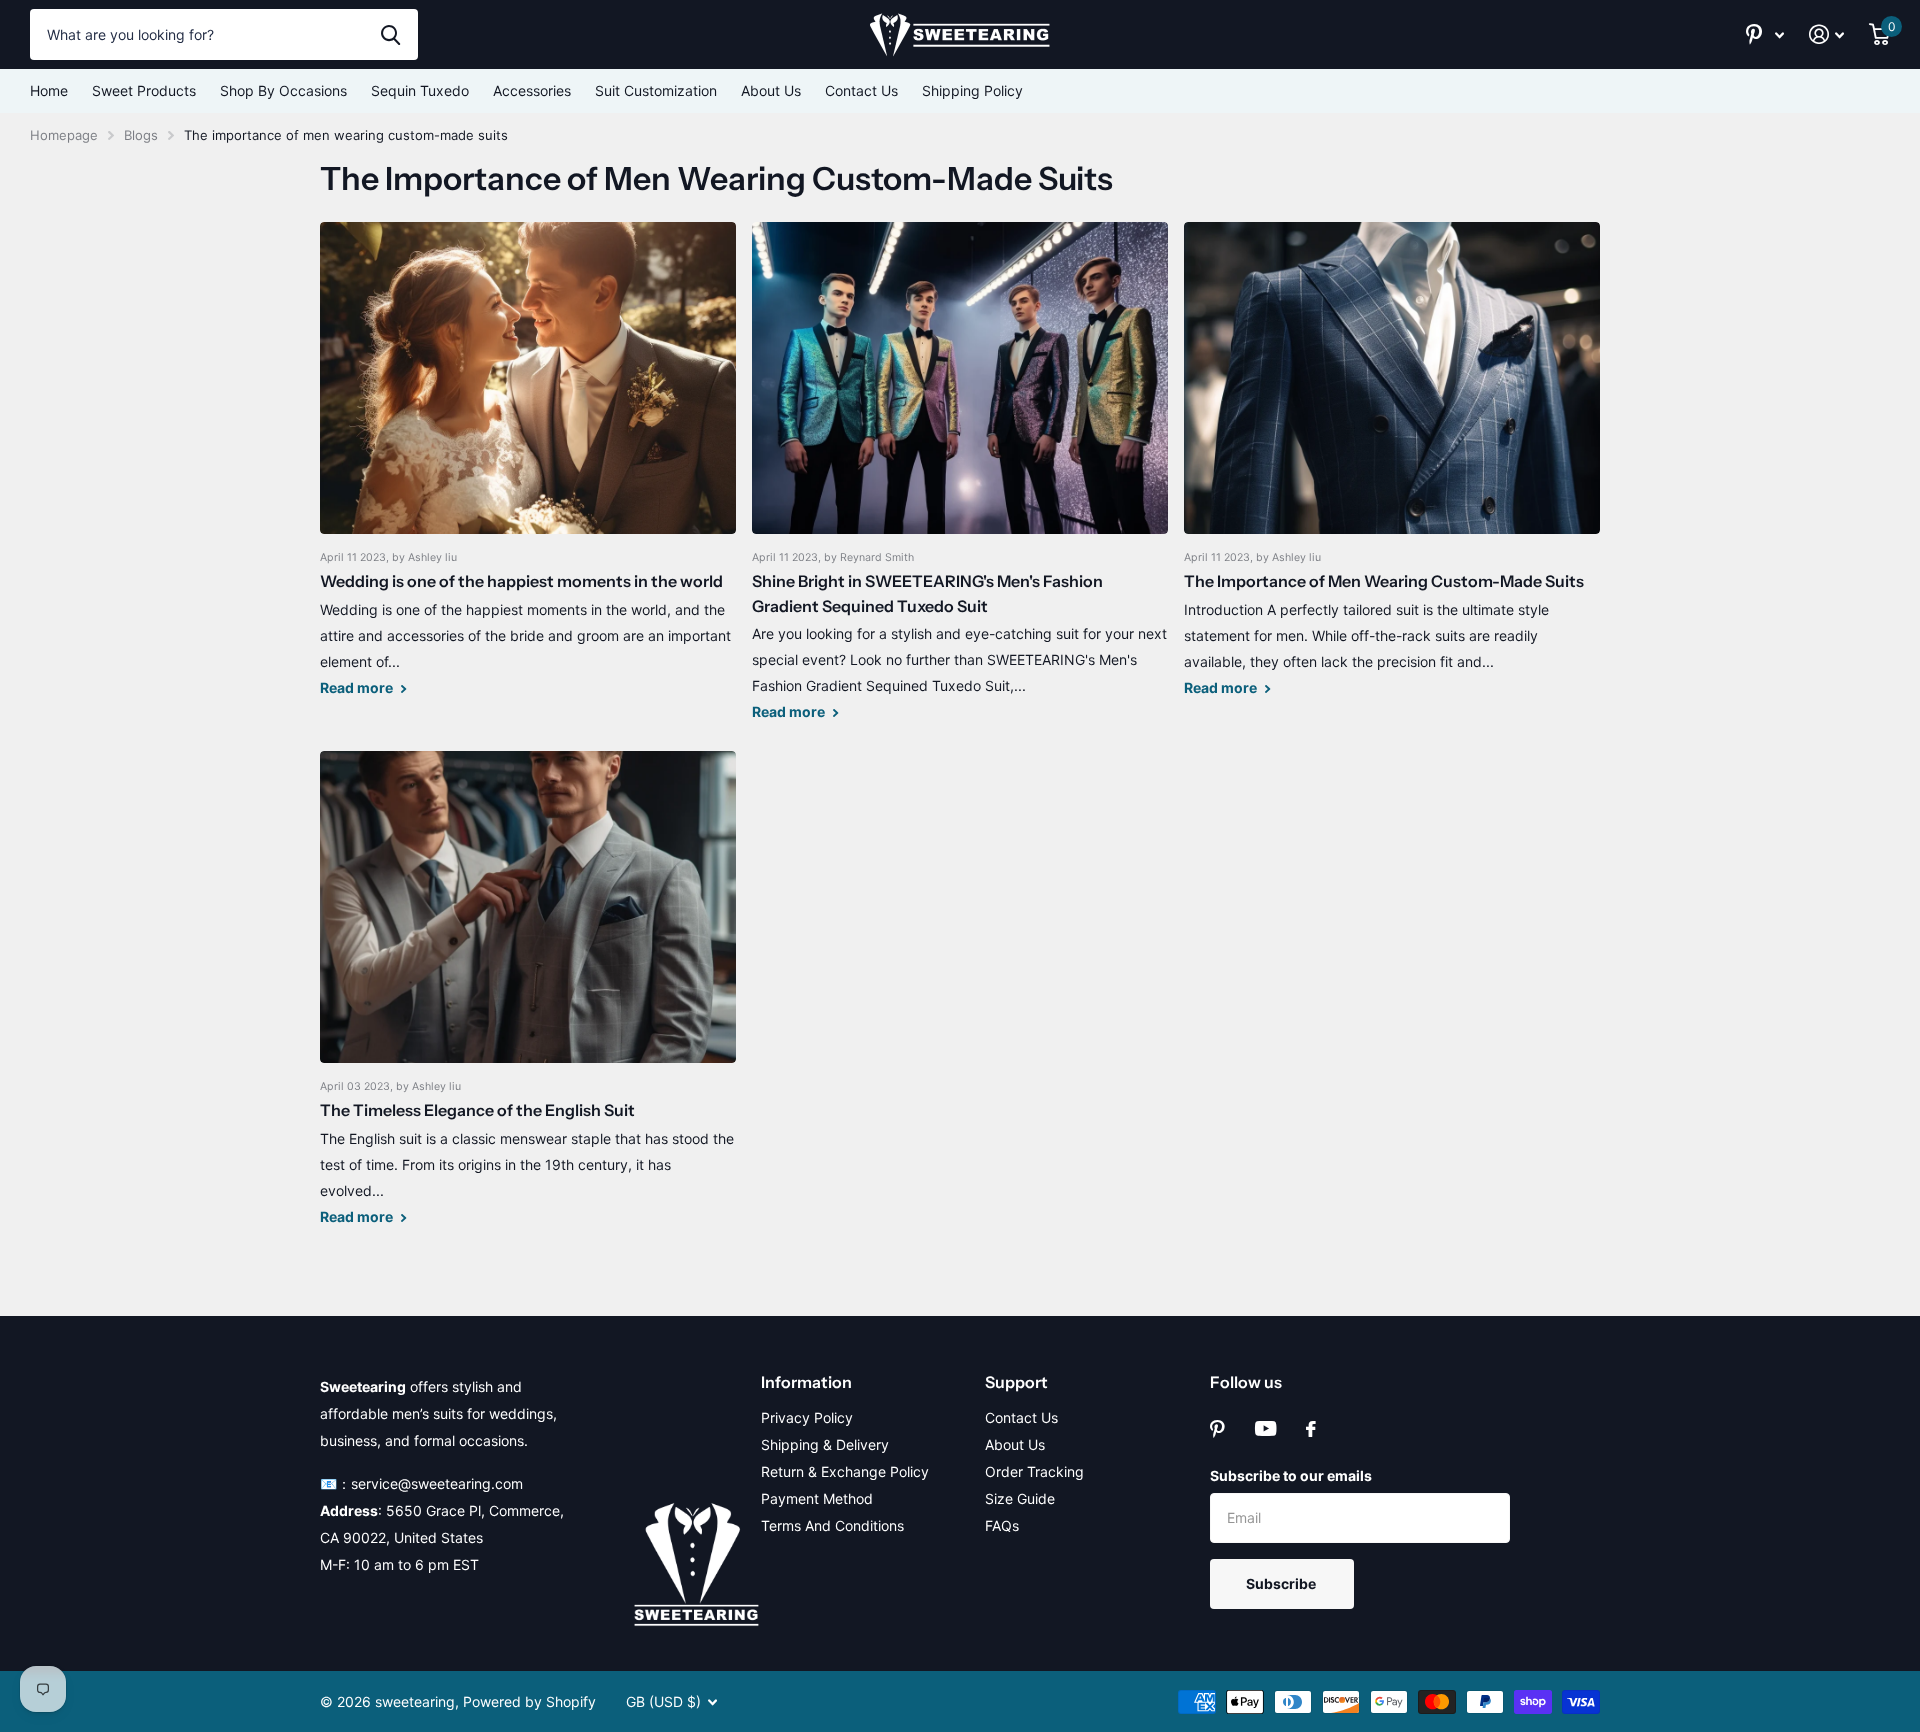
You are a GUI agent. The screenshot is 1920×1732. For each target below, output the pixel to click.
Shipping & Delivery (825, 1444)
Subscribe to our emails (1291, 1475)
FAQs (1002, 1525)
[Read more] (1765, 34)
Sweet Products (144, 90)
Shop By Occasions (283, 90)
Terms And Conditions (832, 1525)
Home (49, 90)
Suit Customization (656, 90)
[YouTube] (1265, 1428)
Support (1016, 1382)
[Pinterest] (1217, 1429)
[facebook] (1311, 1429)
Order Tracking (1034, 1471)
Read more (358, 687)
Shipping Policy (972, 90)
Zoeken (390, 34)
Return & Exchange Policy (845, 1471)
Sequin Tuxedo (420, 90)
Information (806, 1382)
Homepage (64, 135)
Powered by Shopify (529, 1701)
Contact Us (861, 90)
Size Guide (1020, 1498)
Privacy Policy (807, 1417)
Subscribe (1282, 1583)
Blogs (141, 135)
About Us (771, 90)
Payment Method (817, 1498)
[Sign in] (1827, 34)
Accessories (532, 90)
